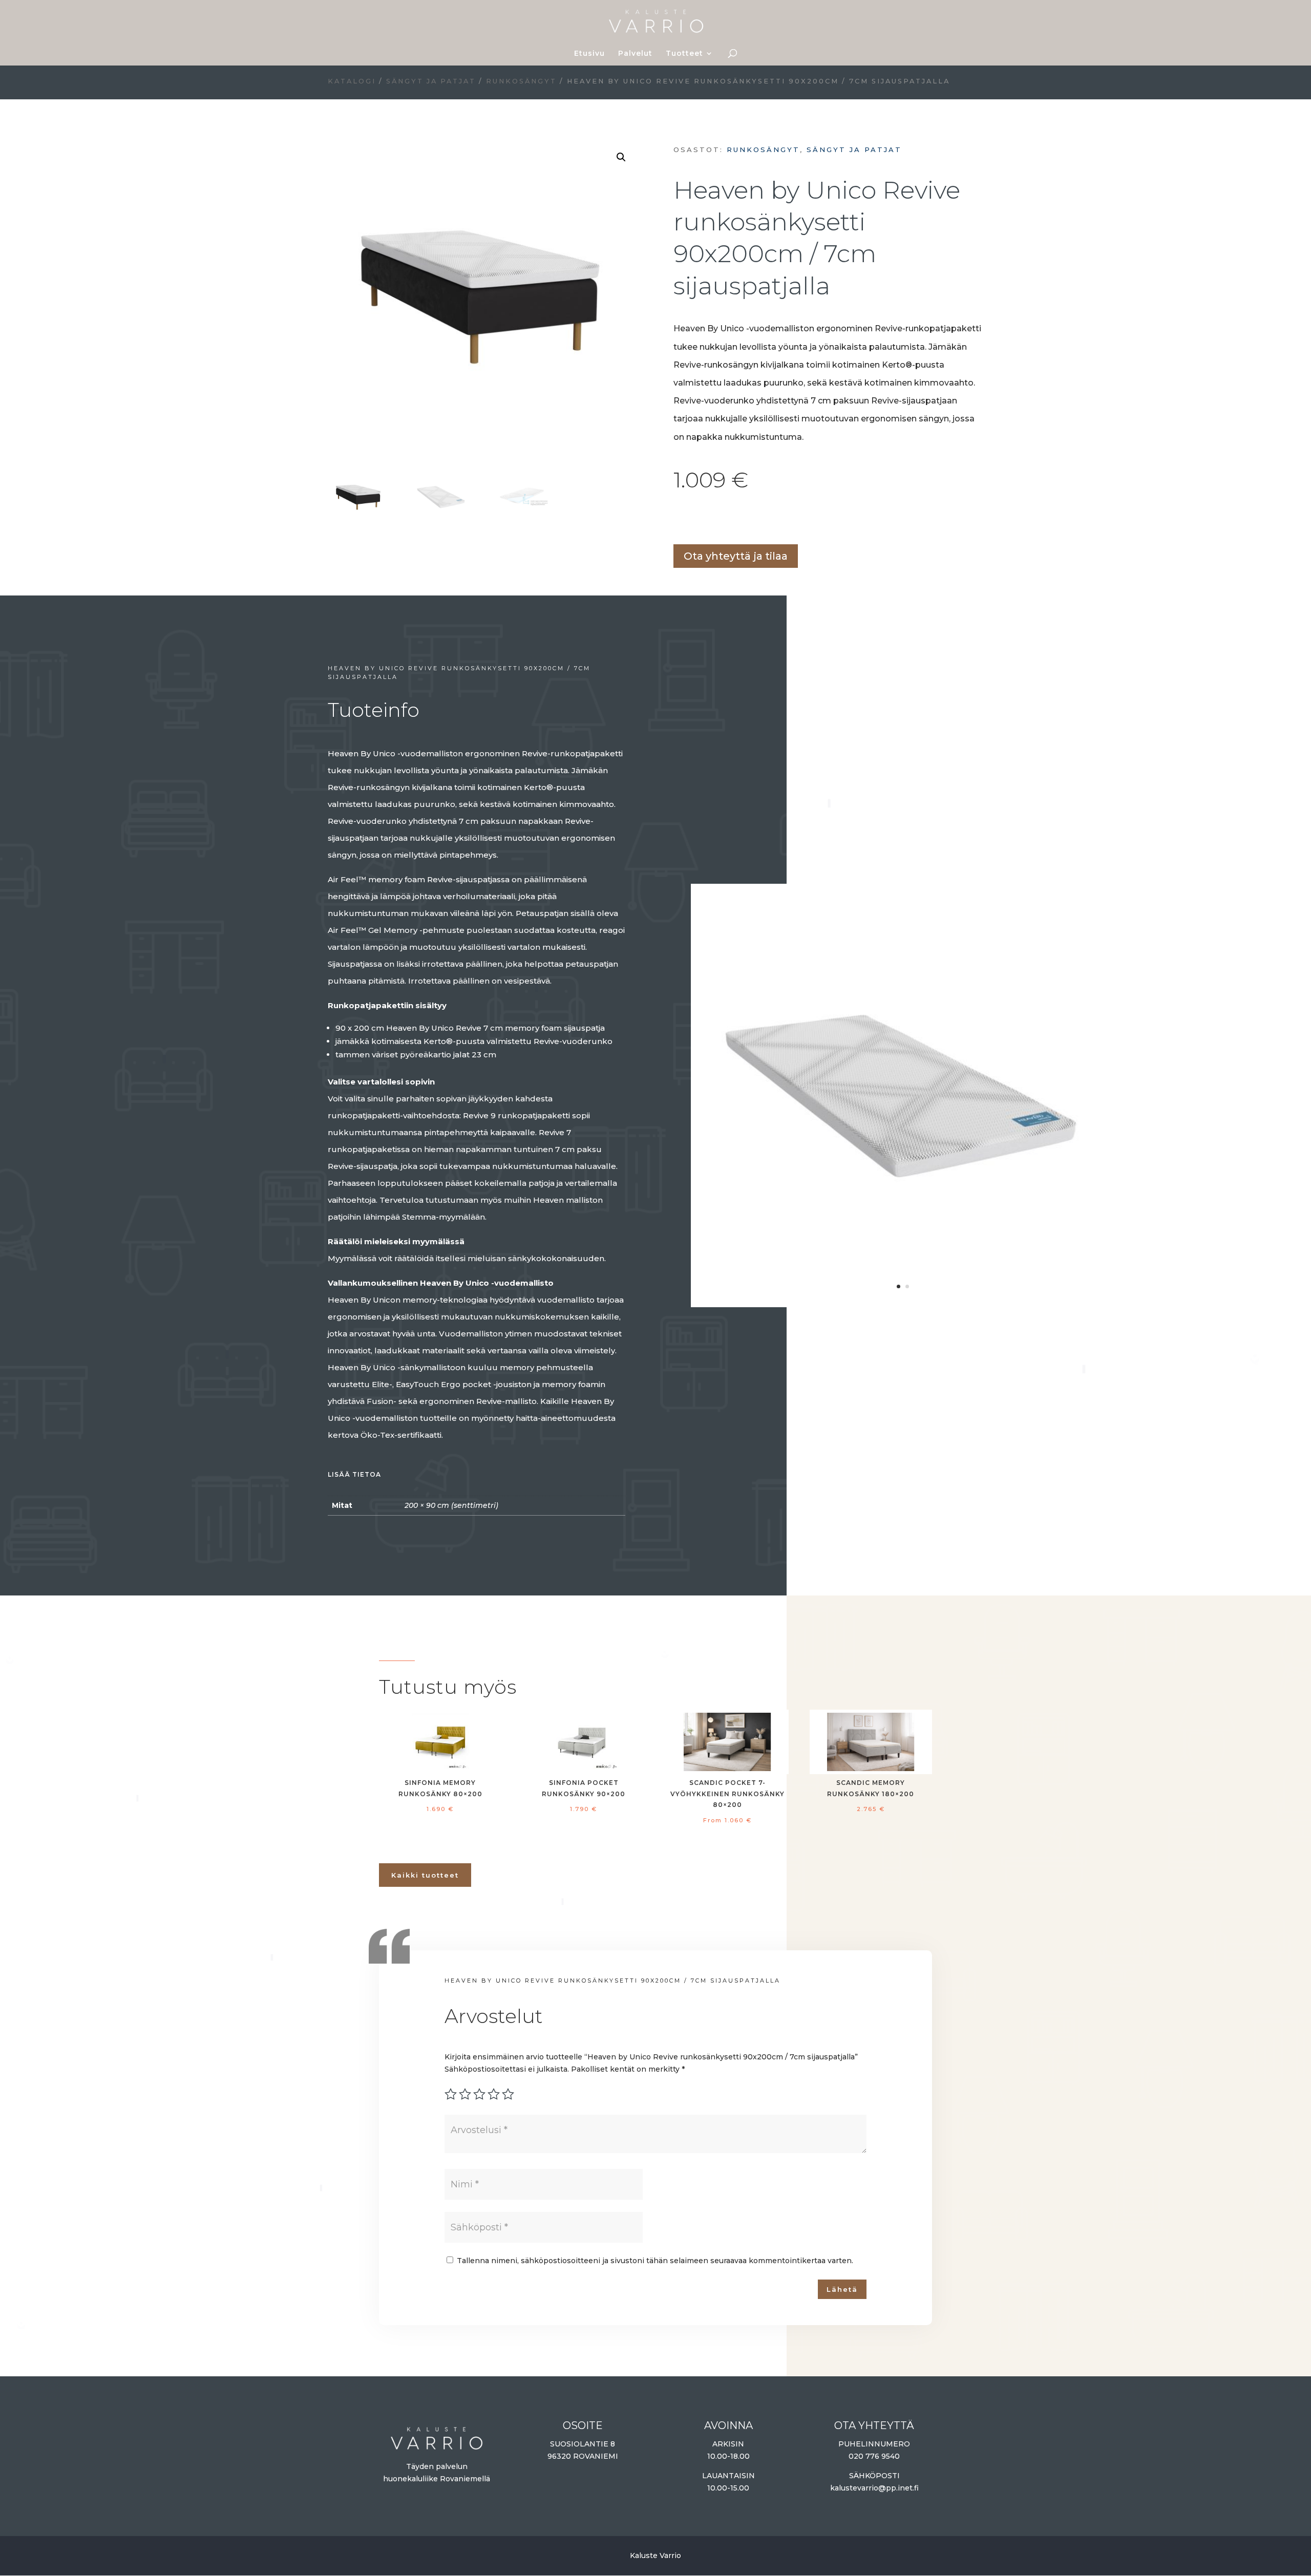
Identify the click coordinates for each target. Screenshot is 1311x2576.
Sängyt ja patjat (431, 81)
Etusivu (589, 54)
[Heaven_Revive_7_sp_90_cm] (903, 1302)
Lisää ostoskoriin (677, 520)
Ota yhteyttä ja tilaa (736, 556)
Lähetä (842, 2289)
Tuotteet (684, 54)
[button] (621, 157)
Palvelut (635, 54)
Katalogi (352, 81)
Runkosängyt (521, 81)
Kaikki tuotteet (425, 1875)
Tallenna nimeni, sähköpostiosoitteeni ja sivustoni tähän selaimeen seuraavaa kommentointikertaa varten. (655, 2261)
